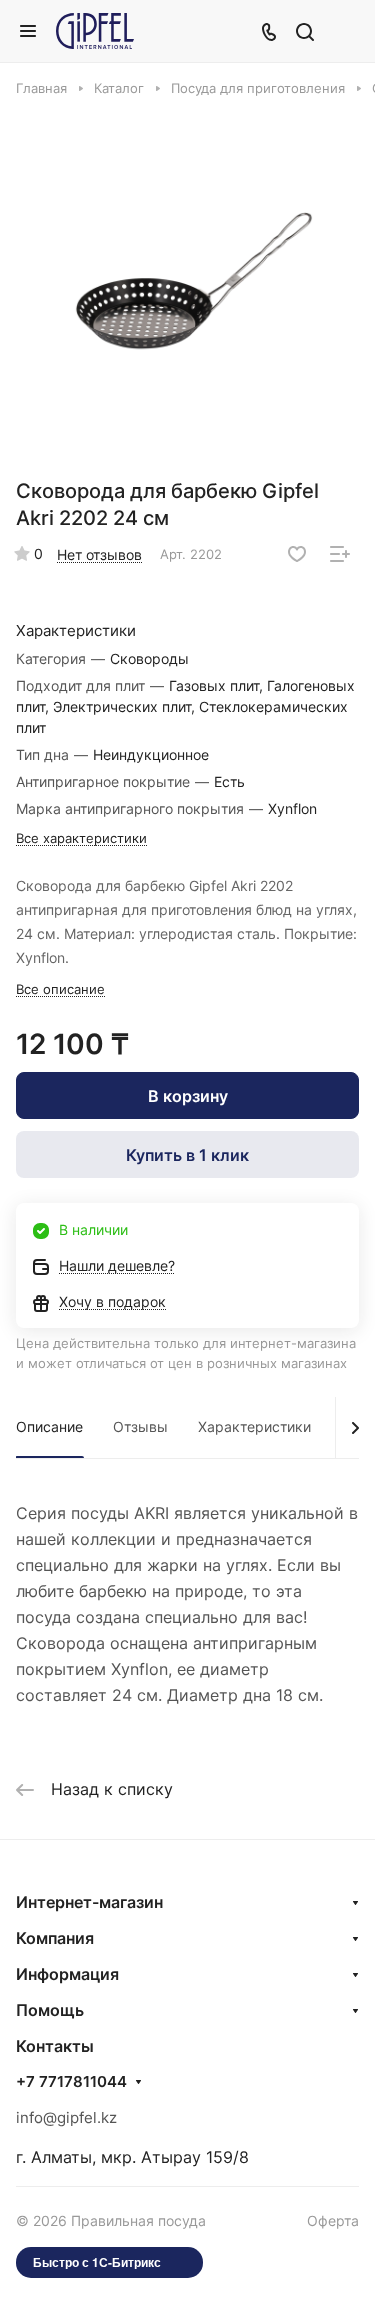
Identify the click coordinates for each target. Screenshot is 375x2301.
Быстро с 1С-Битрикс (97, 2262)
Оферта (333, 2220)
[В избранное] (297, 554)
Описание (49, 1426)
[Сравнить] (340, 554)
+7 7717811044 (71, 2082)
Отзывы (140, 1426)
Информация (67, 1974)
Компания (55, 1938)
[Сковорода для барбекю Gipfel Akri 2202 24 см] (194, 284)
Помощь (50, 2010)
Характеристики (254, 1426)
